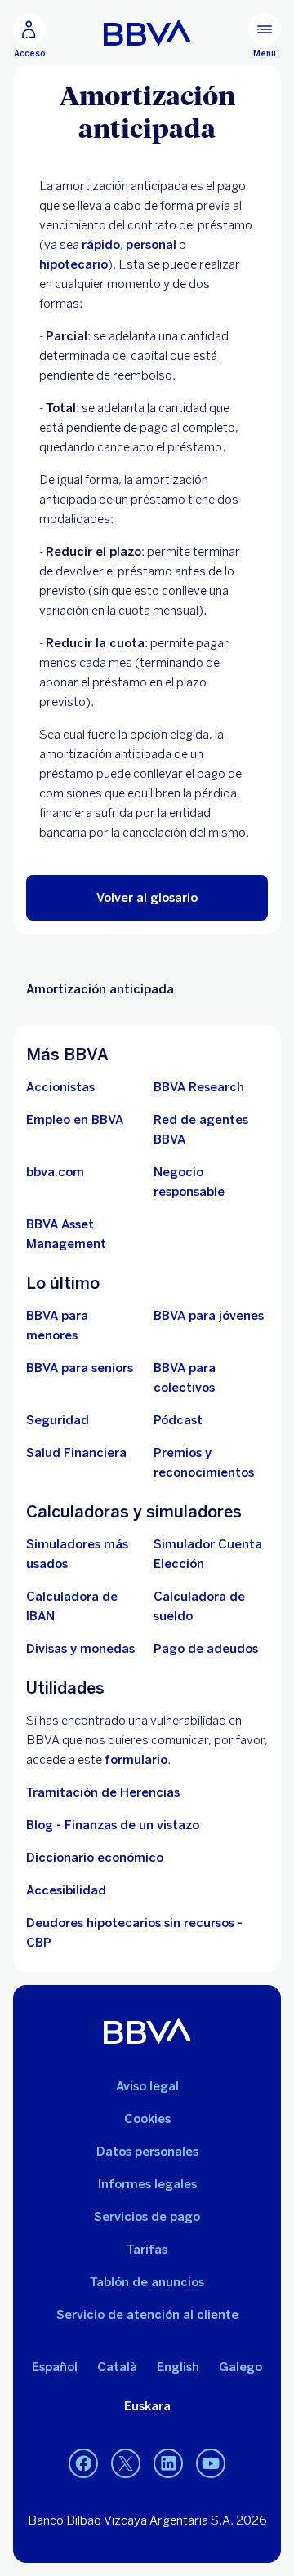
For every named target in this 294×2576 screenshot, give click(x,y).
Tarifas (147, 2250)
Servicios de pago (147, 2217)
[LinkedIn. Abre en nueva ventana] (168, 2464)
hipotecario (73, 264)
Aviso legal (147, 2086)
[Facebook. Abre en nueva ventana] (83, 2464)
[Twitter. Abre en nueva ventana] (126, 2464)
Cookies (147, 2119)
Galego (241, 2367)
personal (151, 245)
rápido (101, 245)
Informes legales (147, 2184)
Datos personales (147, 2152)
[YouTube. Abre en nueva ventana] (211, 2464)
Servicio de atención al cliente (147, 2315)
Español (55, 2367)
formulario (136, 1760)
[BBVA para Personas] (147, 33)
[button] (147, 898)
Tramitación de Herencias (103, 1792)
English (178, 2367)
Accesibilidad (66, 1890)
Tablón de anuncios (147, 2282)
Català (117, 2367)
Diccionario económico (95, 1858)
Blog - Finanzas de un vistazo (113, 1825)
